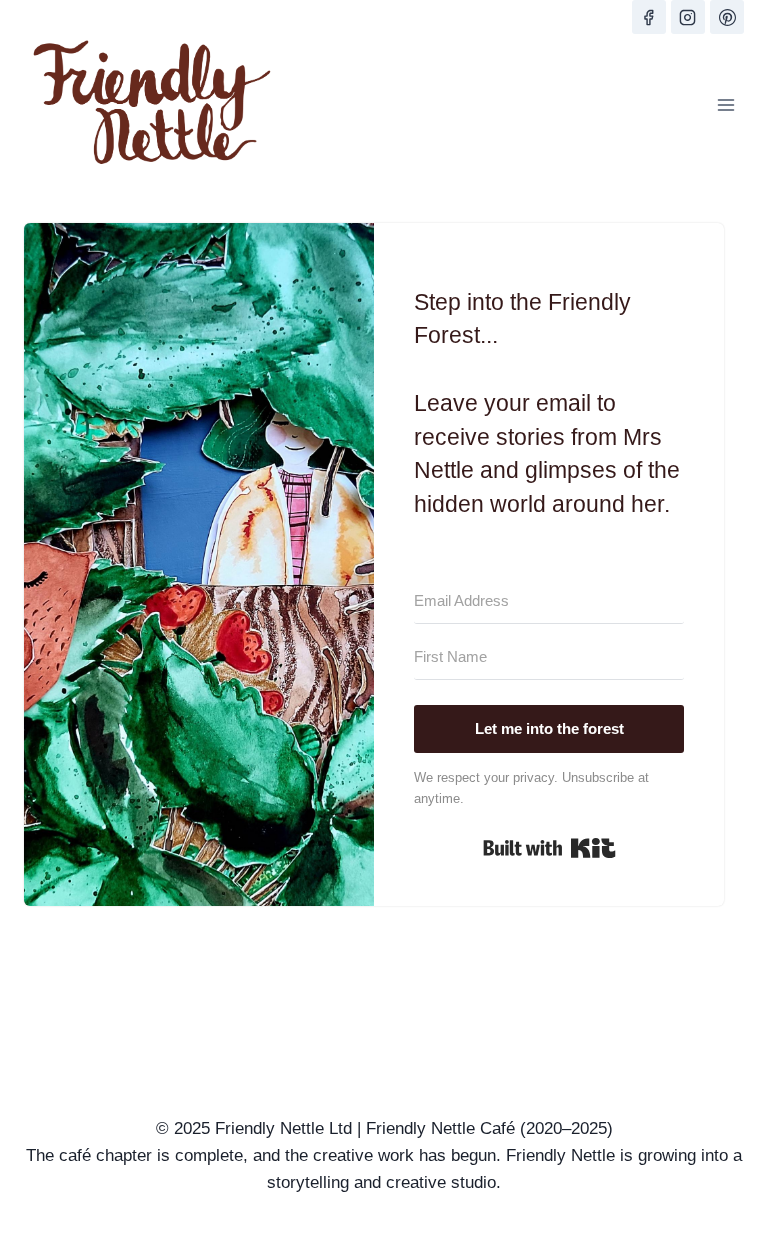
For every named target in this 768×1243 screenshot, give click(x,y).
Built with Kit (549, 848)
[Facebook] (649, 17)
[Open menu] (725, 104)
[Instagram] (688, 17)
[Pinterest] (727, 17)
